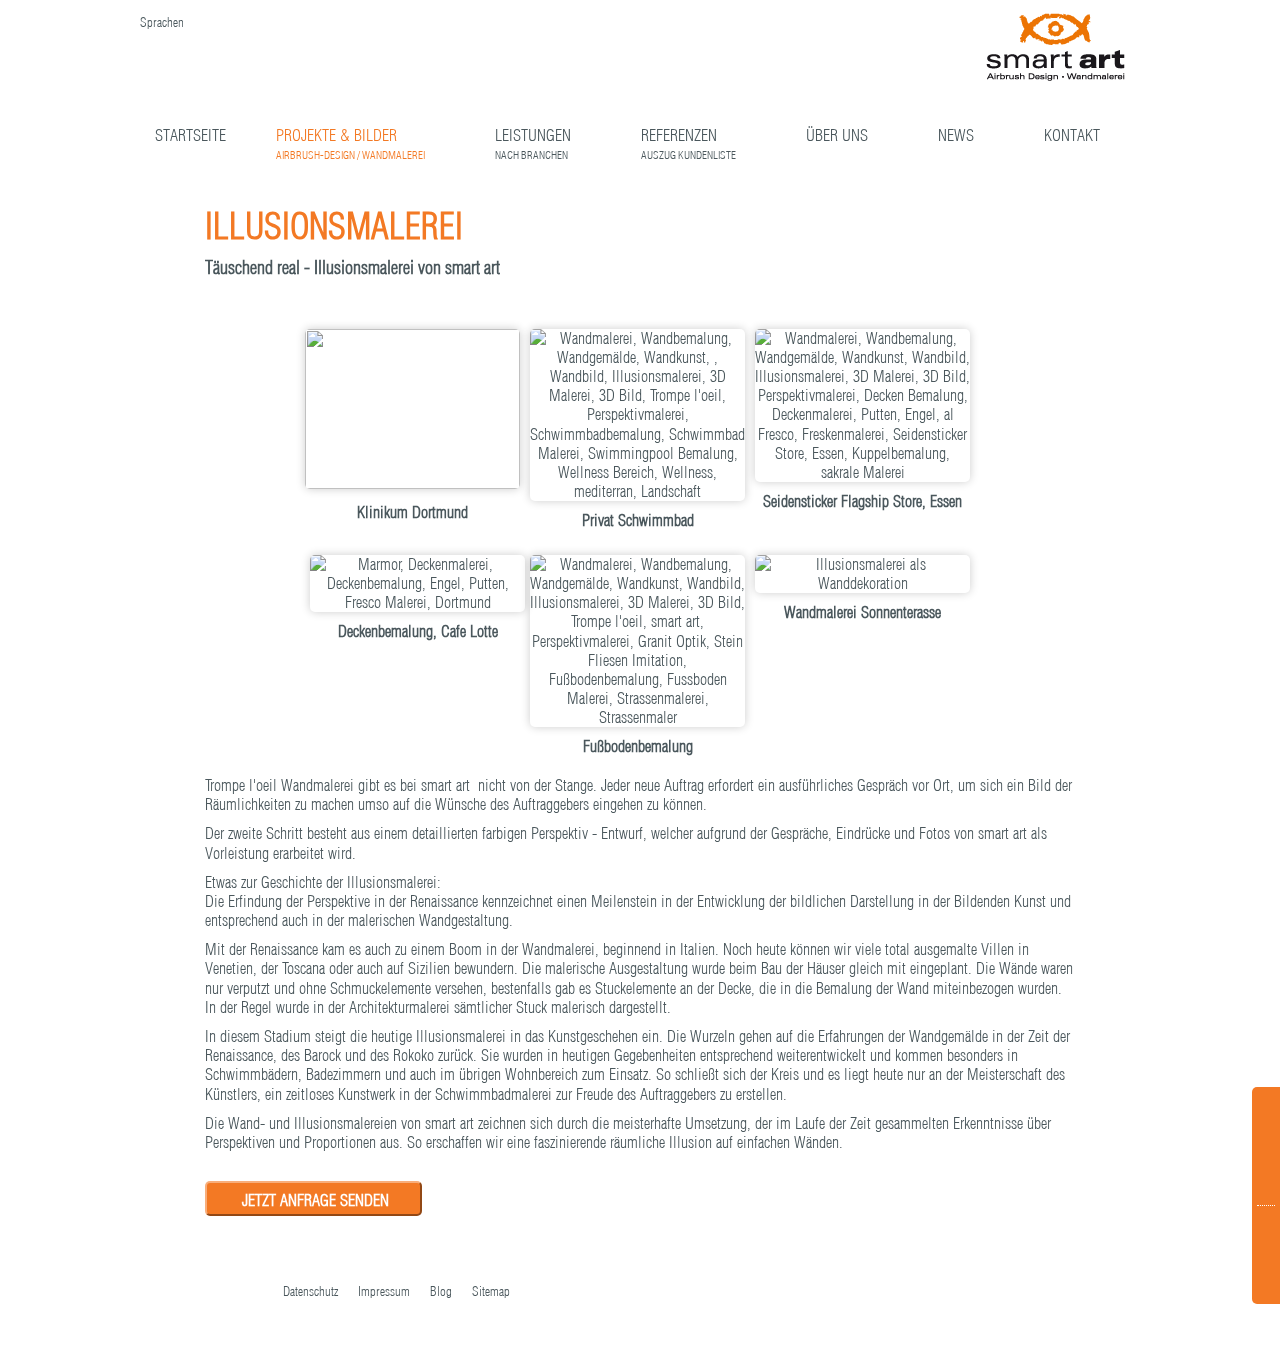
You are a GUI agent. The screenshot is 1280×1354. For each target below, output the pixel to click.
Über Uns (837, 135)
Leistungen (533, 137)
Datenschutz (310, 1291)
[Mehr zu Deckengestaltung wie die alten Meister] (862, 406)
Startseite (190, 135)
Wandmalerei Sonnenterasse (862, 612)
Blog (441, 1291)
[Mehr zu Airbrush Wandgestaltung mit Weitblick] (862, 574)
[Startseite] (1056, 48)
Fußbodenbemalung (638, 746)
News (956, 135)
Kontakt (1072, 135)
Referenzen (688, 137)
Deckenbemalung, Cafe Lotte (418, 631)
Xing (253, 1292)
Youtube (213, 1292)
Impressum (384, 1291)
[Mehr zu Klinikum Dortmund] (412, 411)
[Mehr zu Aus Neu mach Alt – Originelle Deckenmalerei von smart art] (417, 584)
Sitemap (491, 1291)
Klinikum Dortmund (412, 512)
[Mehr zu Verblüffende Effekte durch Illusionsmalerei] (637, 641)
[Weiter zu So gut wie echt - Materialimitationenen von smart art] (1025, 221)
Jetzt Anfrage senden (315, 1200)
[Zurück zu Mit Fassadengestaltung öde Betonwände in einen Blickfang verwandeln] (995, 221)
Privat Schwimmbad (638, 520)
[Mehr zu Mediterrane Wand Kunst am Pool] (637, 415)
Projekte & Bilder (350, 137)
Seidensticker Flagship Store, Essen (862, 501)
